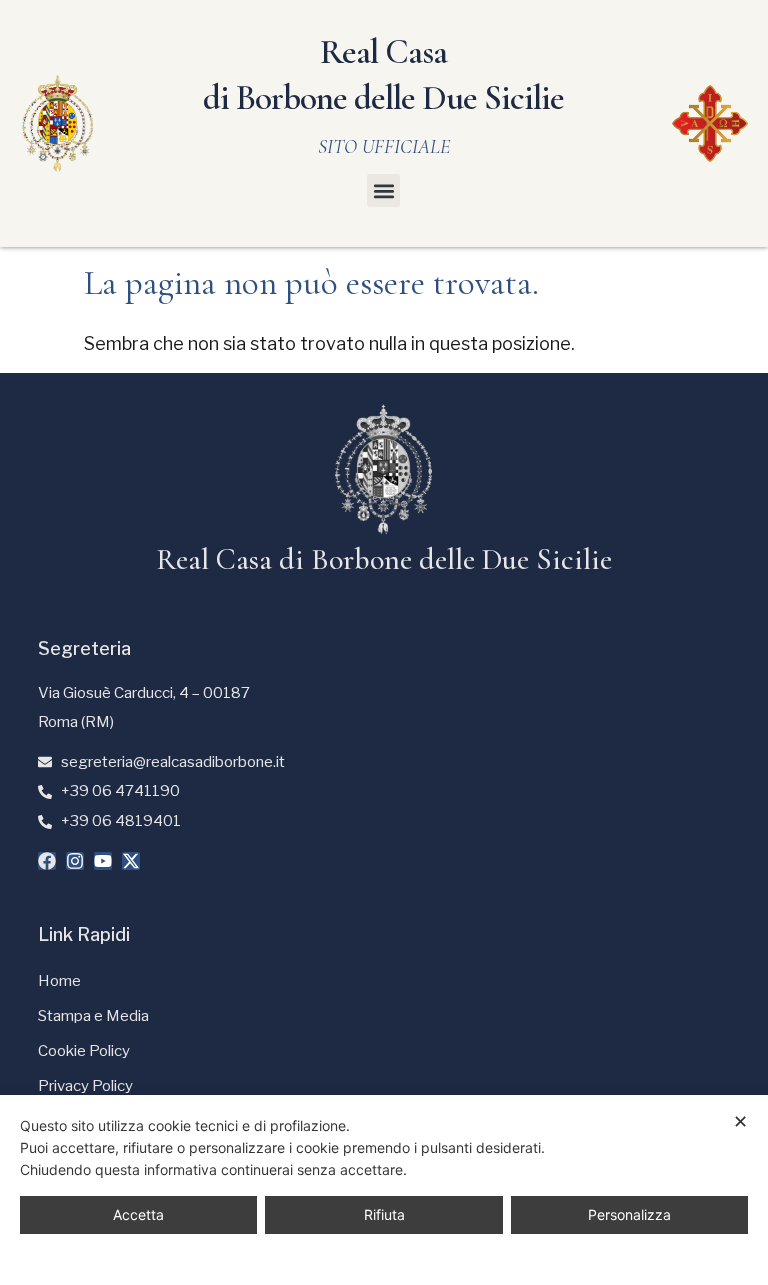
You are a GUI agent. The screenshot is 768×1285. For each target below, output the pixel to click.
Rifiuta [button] (384, 1214)
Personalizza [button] (629, 1214)
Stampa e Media (93, 1016)
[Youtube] (103, 861)
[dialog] (384, 1190)
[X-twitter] (131, 861)
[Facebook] (47, 861)
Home (59, 981)
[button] (383, 190)
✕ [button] (740, 1121)
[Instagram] (75, 861)
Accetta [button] (138, 1214)
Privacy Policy (85, 1086)
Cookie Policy (84, 1051)
